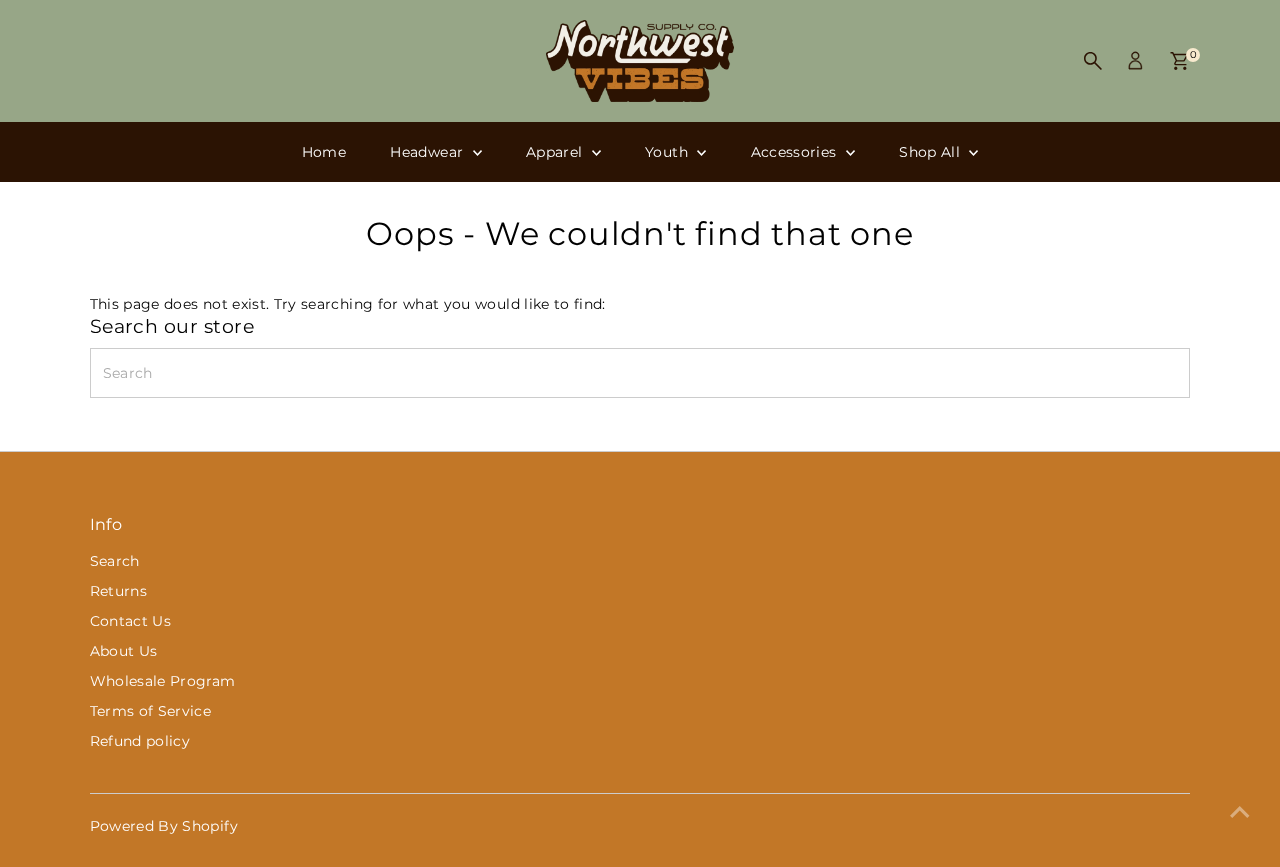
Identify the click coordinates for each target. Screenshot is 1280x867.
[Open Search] (1093, 61)
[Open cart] (1179, 61)
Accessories (796, 152)
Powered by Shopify (164, 826)
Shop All (931, 152)
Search (115, 561)
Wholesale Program (163, 681)
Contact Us (131, 621)
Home (324, 152)
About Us (124, 651)
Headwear (428, 152)
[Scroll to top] (1240, 812)
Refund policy (140, 741)
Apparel (556, 152)
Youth (668, 152)
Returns (118, 591)
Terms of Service (151, 711)
